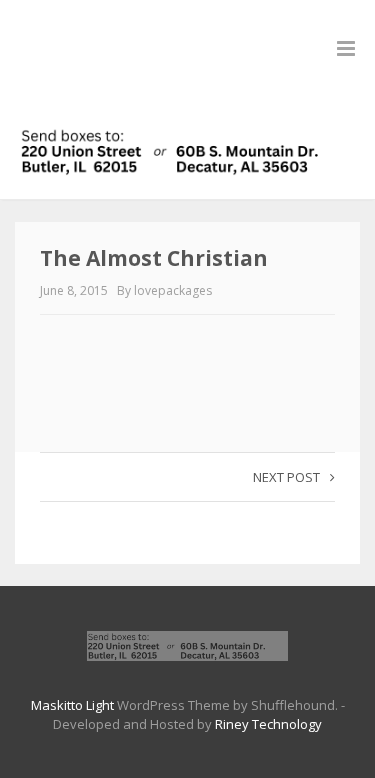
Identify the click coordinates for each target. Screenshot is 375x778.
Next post (286, 477)
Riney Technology (268, 724)
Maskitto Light (72, 705)
